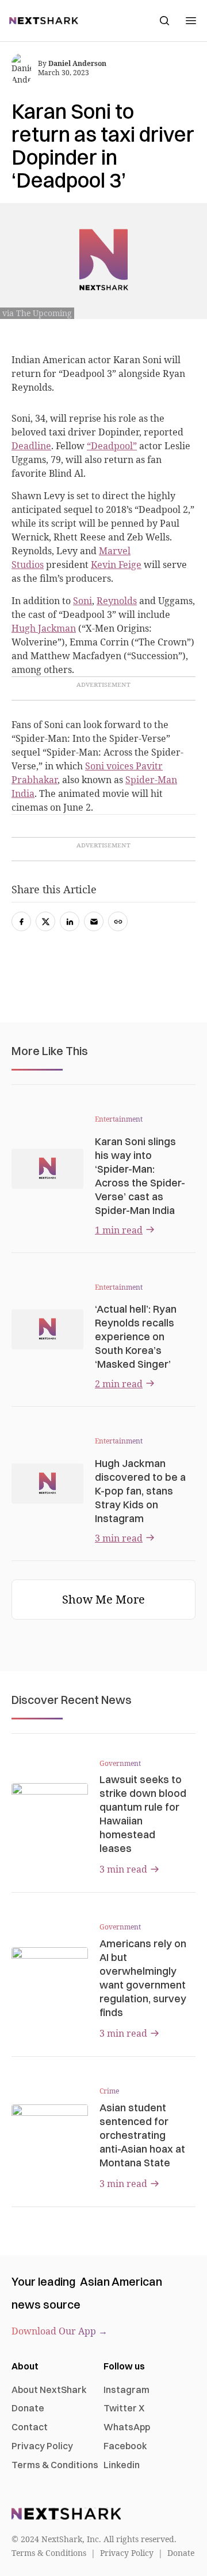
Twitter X (124, 2408)
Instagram (126, 2390)
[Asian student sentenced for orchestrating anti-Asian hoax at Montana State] (50, 2126)
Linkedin (122, 2465)
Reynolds (117, 601)
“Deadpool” (112, 446)
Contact (30, 2427)
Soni (83, 601)
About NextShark (49, 2390)
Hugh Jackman (44, 628)
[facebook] (21, 921)
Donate (28, 2408)
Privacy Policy (42, 2446)
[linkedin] (70, 921)
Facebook (125, 2446)
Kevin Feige (116, 565)
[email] (94, 921)
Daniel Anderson (77, 63)
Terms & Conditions (55, 2465)
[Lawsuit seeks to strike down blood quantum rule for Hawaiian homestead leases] (50, 1805)
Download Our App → (60, 2331)
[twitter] (45, 921)
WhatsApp (127, 2427)
